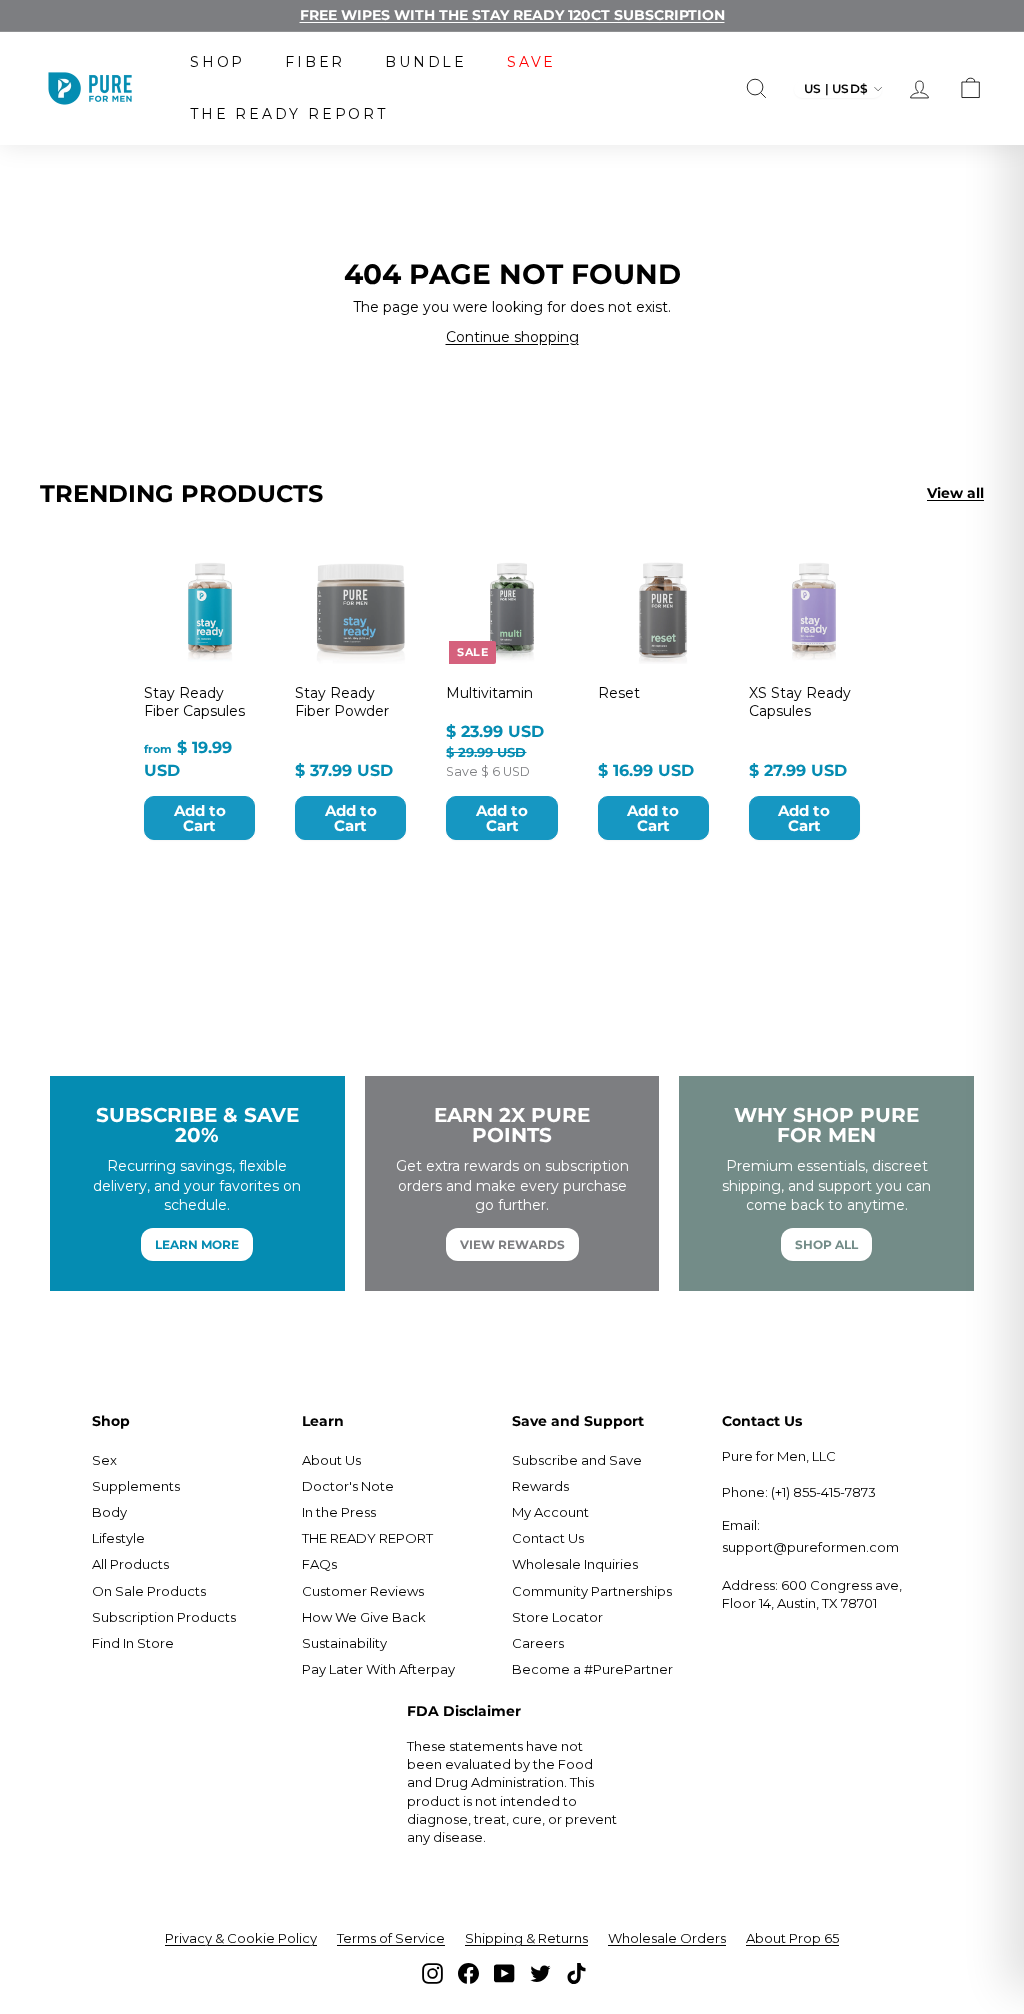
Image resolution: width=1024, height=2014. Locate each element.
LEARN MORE (197, 1244)
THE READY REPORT (289, 114)
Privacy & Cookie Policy (241, 1938)
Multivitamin (489, 693)
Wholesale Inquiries (575, 1564)
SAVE (531, 62)
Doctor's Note (348, 1486)
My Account (550, 1512)
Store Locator (557, 1617)
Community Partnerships (592, 1591)
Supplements (136, 1486)
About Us (331, 1460)
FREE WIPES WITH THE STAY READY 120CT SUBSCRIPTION (512, 15)
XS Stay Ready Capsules (800, 702)
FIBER (315, 62)
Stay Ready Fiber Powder (342, 702)
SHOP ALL (826, 1244)
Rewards (540, 1486)
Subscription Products (164, 1617)
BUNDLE (426, 62)
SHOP (217, 62)
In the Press (339, 1512)
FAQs (319, 1564)
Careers (538, 1643)
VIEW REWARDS (512, 1244)
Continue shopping (512, 337)
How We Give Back (364, 1617)
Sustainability (344, 1643)
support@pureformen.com (810, 1547)
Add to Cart (200, 818)
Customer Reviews (363, 1591)
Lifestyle (118, 1538)
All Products (130, 1564)
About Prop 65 (792, 1938)
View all (955, 493)
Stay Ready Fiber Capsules (194, 702)
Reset (619, 693)
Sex (104, 1460)
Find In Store (133, 1643)
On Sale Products (149, 1591)
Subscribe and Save (577, 1460)
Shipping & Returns (526, 1938)
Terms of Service (391, 1938)
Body (109, 1512)
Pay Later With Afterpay (378, 1669)
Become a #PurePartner (592, 1669)
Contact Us (548, 1538)
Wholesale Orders (667, 1938)
